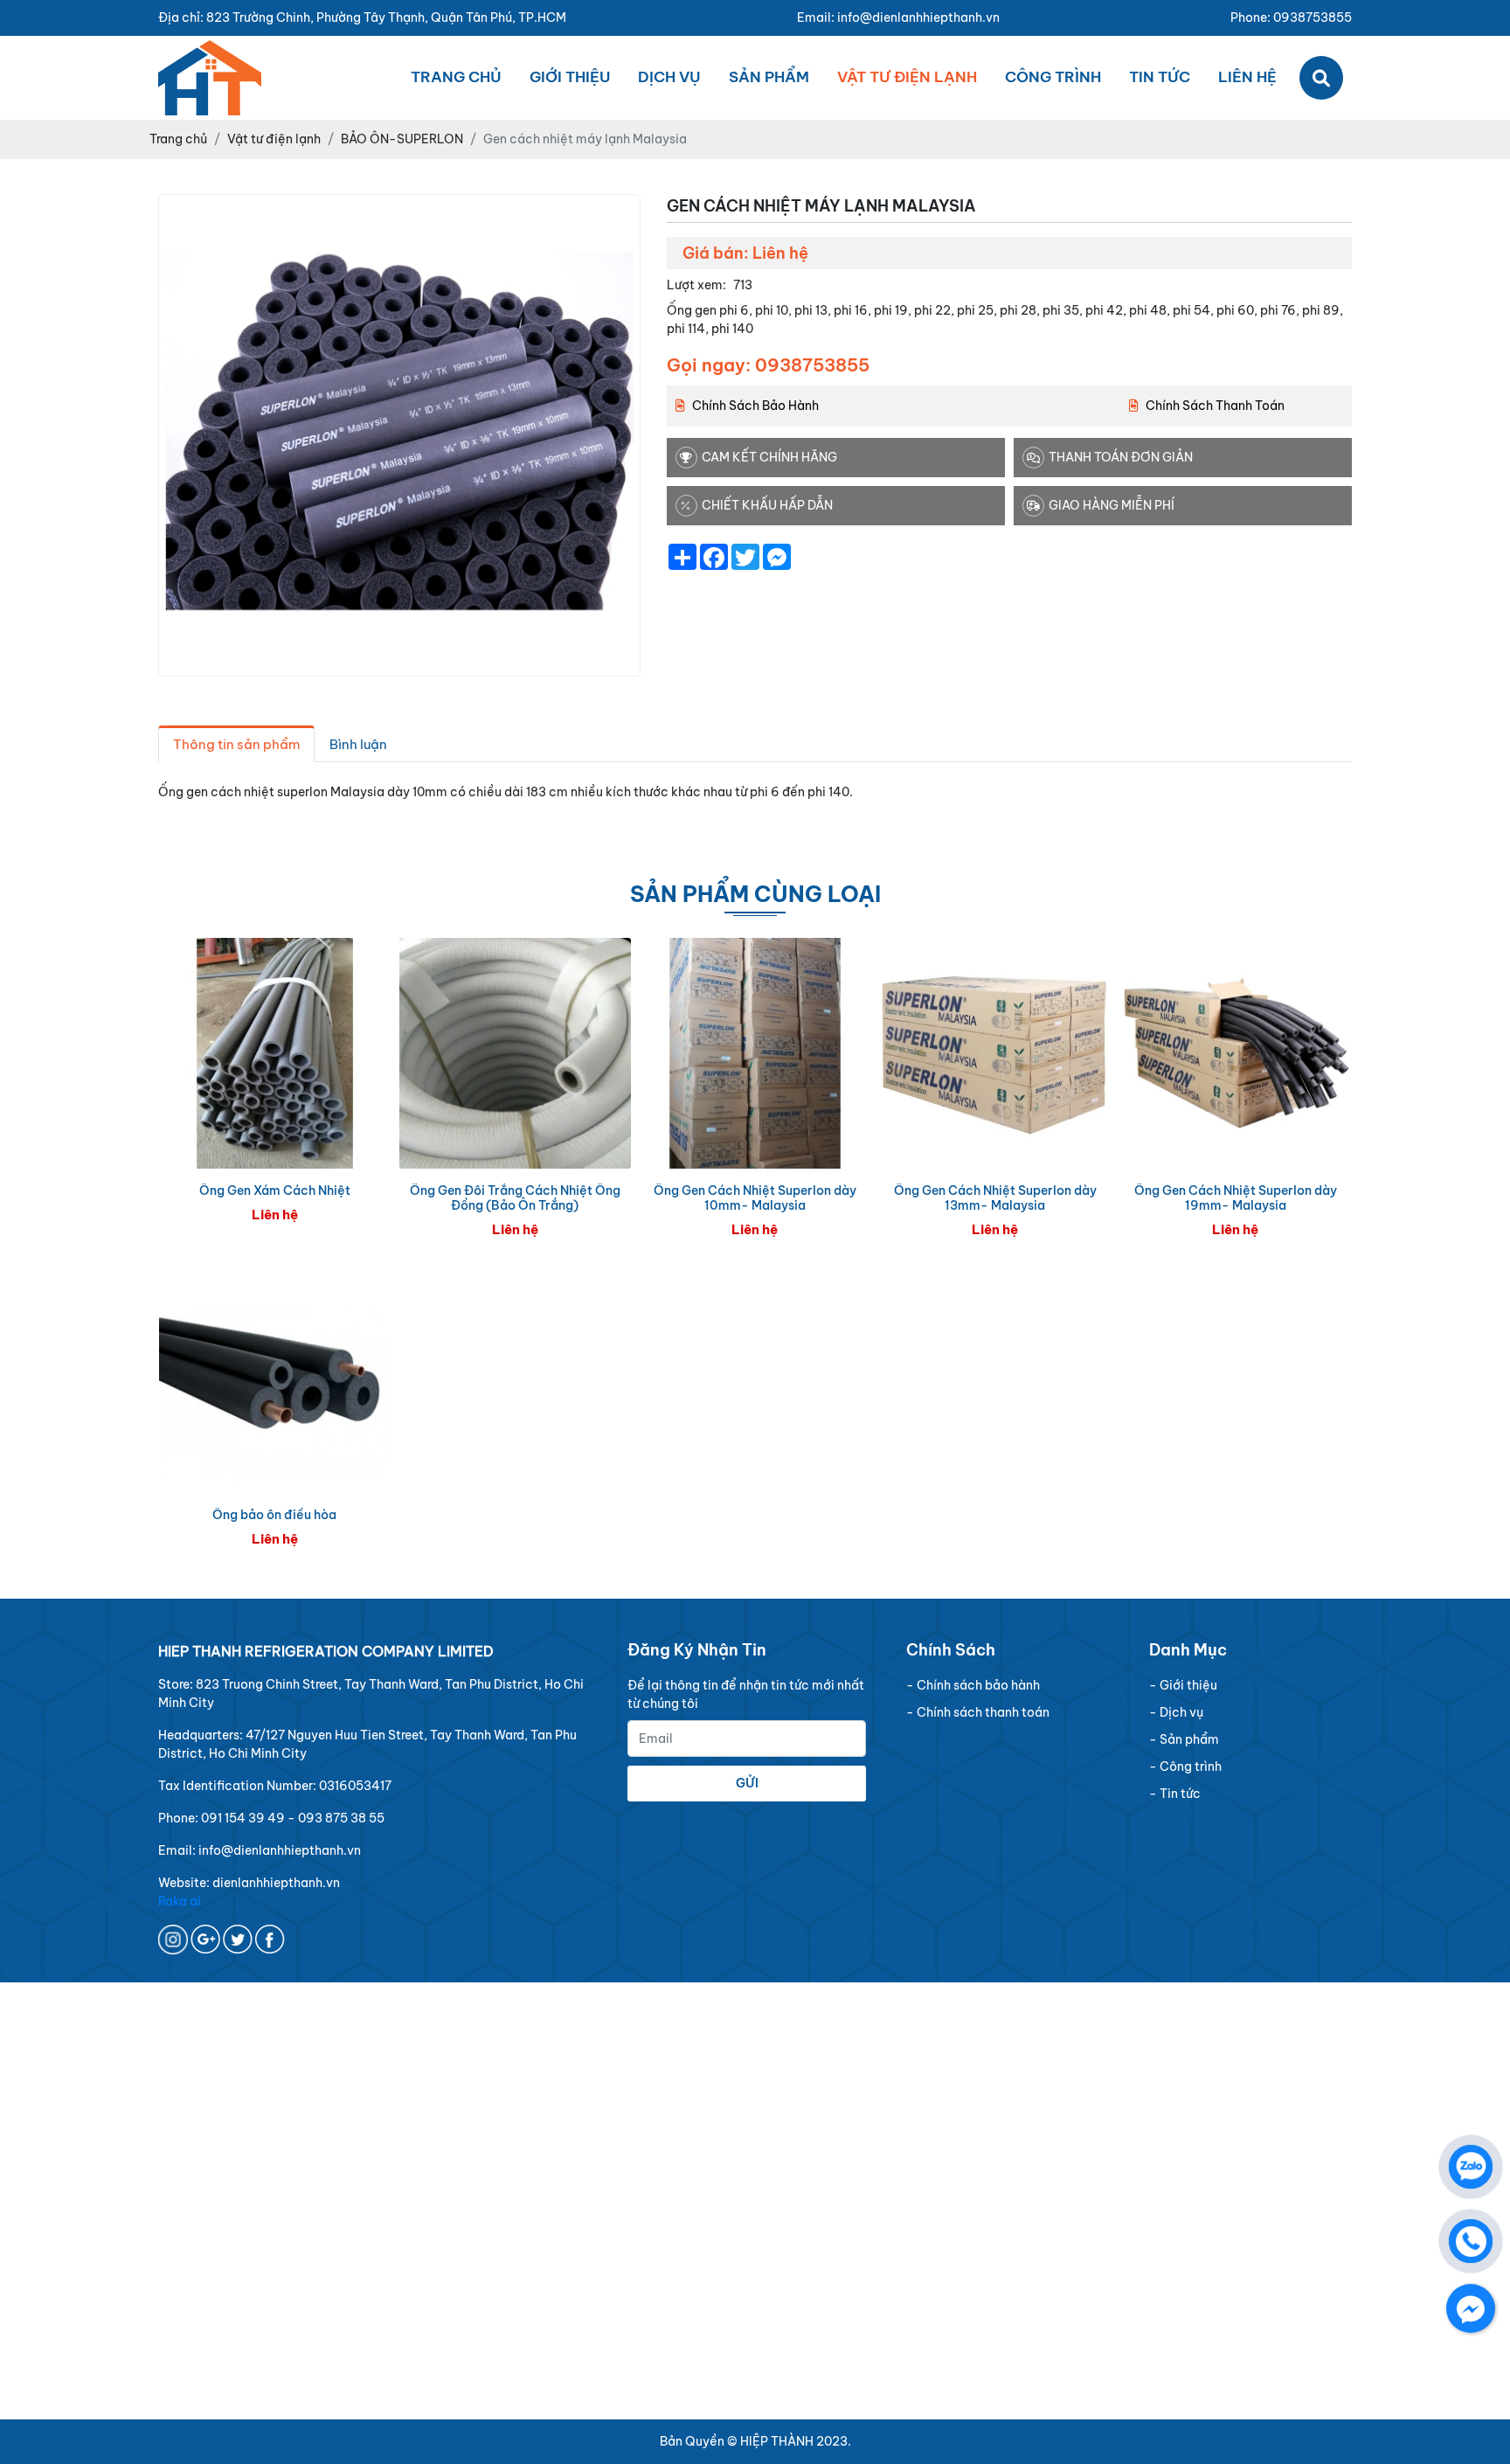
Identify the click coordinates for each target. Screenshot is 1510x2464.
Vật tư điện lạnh (907, 77)
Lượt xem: (696, 285)
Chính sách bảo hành (755, 406)
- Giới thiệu (1183, 1685)
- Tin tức (1175, 1794)
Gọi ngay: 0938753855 (768, 365)
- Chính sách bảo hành (973, 1685)
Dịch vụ (669, 77)
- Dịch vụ (1176, 1712)
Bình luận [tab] (358, 744)
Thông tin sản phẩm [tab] (236, 744)
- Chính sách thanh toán (978, 1712)
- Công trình (1185, 1766)
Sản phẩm (769, 77)
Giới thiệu (570, 77)
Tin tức (1160, 77)
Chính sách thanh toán (1215, 406)
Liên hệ (1247, 77)
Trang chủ (456, 77)
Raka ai (180, 1901)
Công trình (1053, 77)
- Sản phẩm (1184, 1739)
